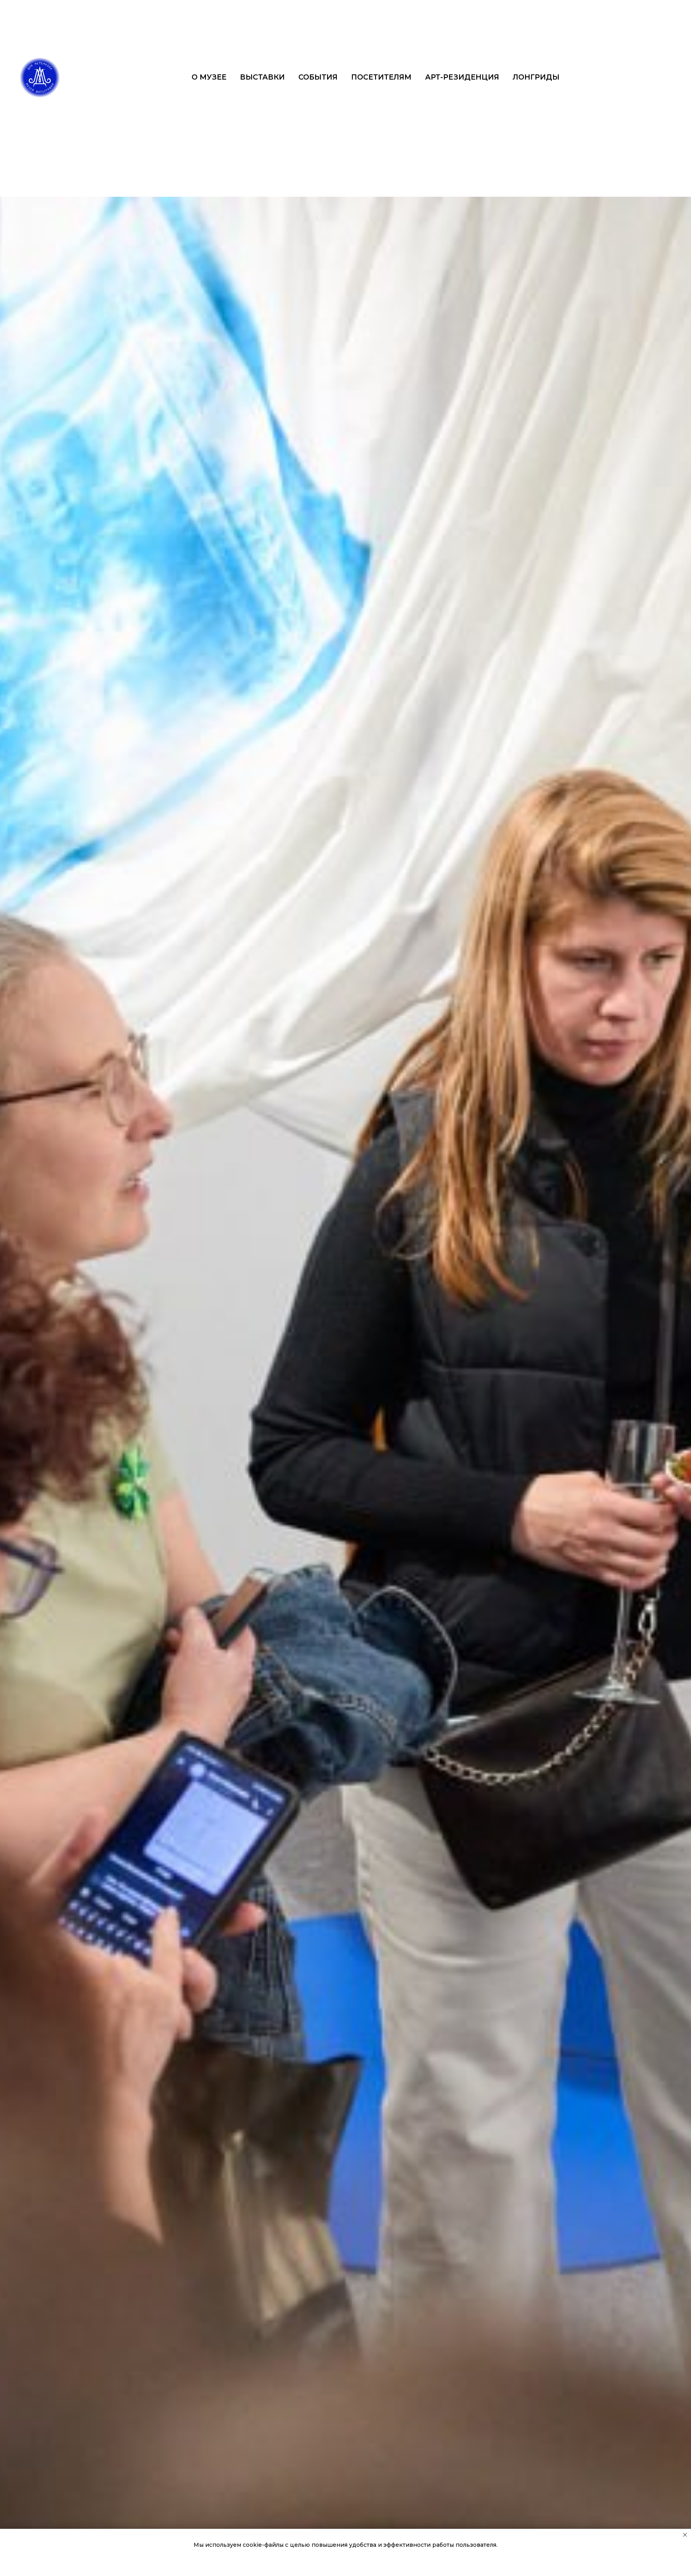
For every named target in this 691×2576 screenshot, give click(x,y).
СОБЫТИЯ (318, 77)
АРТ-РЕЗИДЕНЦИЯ (462, 77)
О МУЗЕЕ (209, 77)
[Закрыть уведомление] (685, 2535)
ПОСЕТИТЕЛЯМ (381, 77)
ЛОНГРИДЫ (536, 77)
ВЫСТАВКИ (262, 77)
